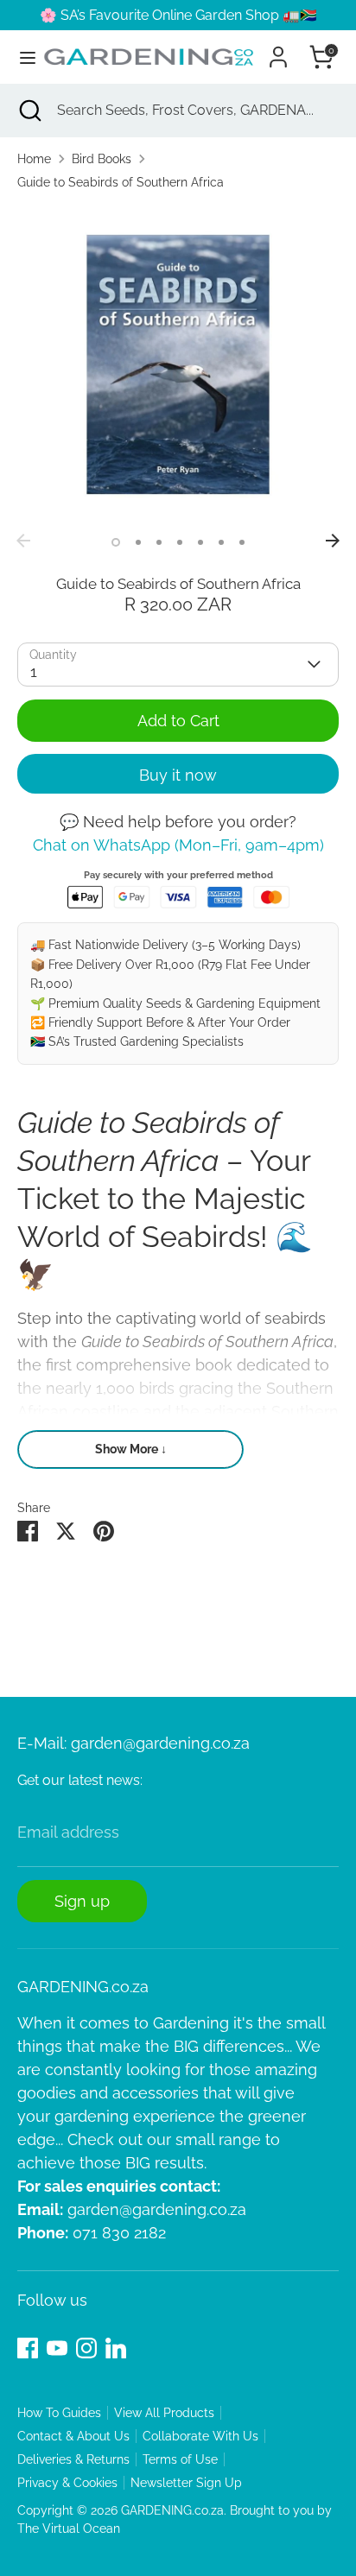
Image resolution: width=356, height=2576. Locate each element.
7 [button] (242, 542)
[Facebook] (28, 2348)
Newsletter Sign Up (186, 2483)
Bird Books (102, 159)
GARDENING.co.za (172, 2510)
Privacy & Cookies (67, 2483)
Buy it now (178, 775)
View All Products (164, 2413)
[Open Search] (29, 111)
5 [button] (200, 542)
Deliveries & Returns (73, 2459)
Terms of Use (180, 2459)
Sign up (82, 1901)
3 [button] (159, 542)
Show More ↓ (131, 1449)
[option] (178, 364)
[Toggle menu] (21, 57)
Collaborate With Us (200, 2436)
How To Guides (59, 2413)
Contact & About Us (73, 2436)
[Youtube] (57, 2348)
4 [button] (180, 542)
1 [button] (116, 542)
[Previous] (23, 541)
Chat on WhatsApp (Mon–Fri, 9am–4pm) (178, 845)
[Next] (333, 541)
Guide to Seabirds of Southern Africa (121, 182)
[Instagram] (86, 2348)
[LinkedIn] (116, 2348)
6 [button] (221, 542)
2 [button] (138, 542)
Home (34, 159)
